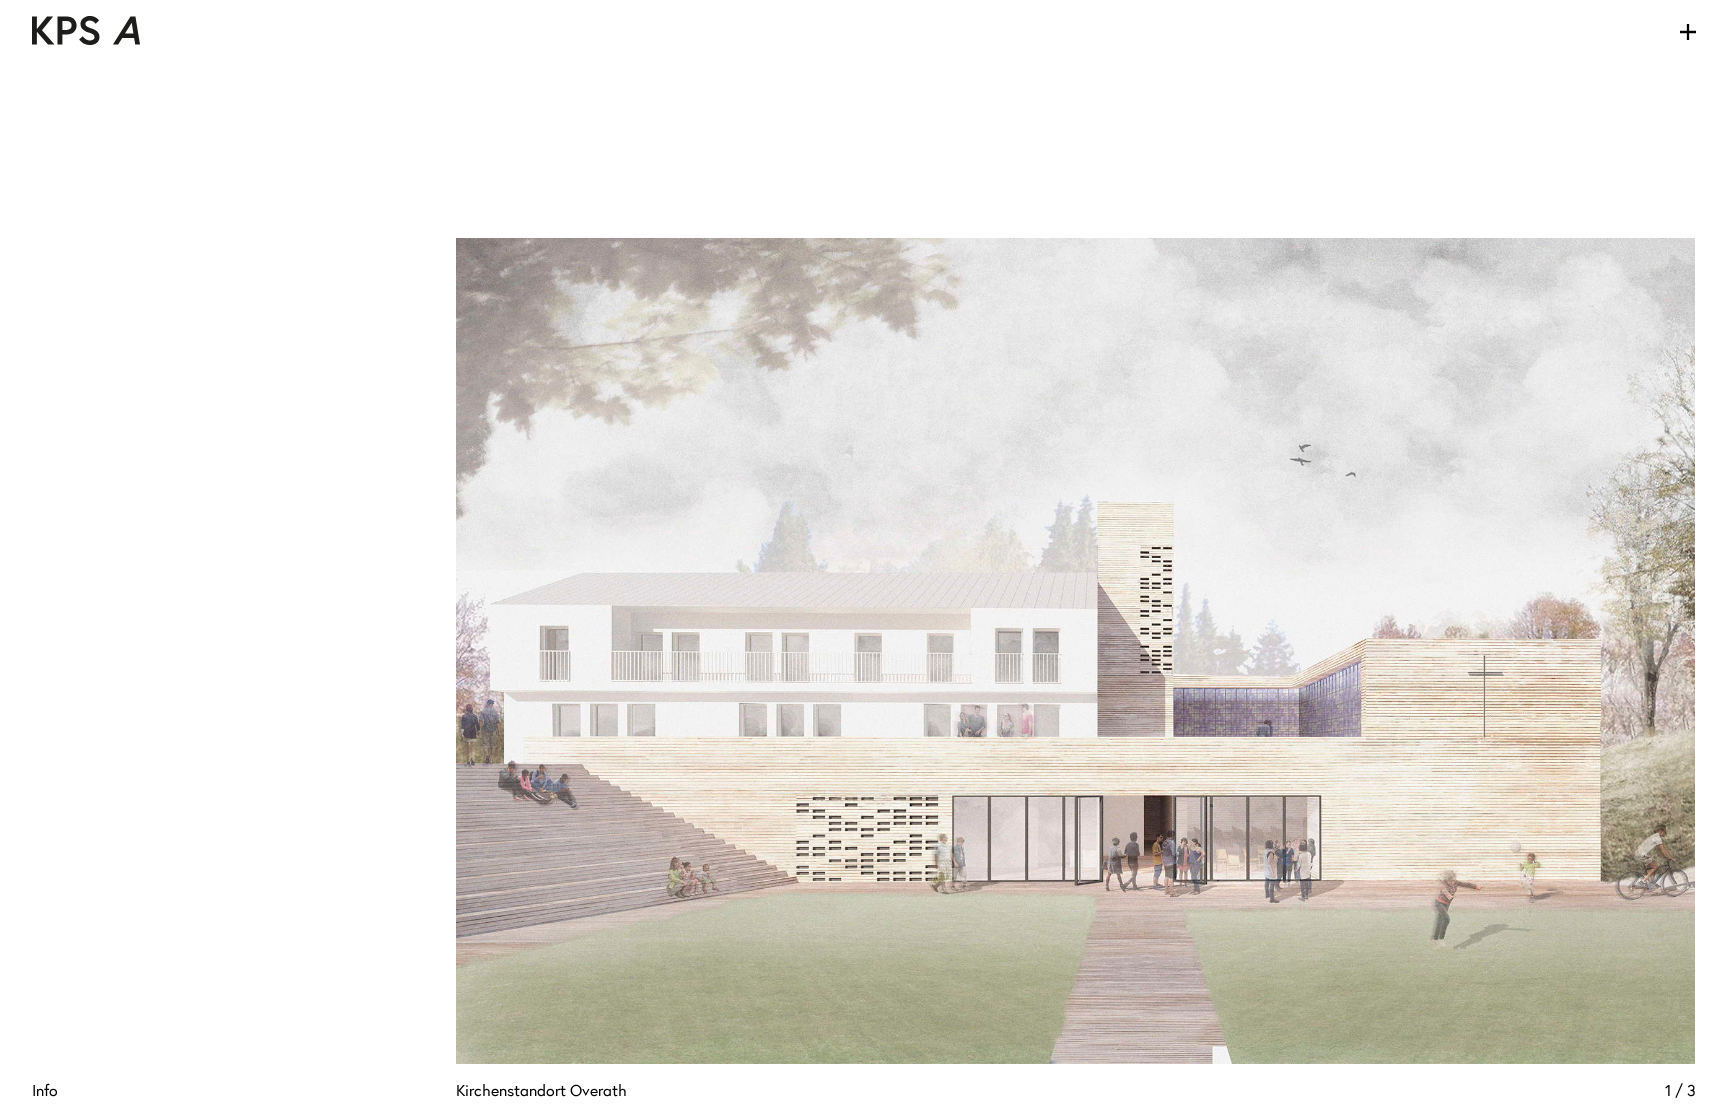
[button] (766, 651)
